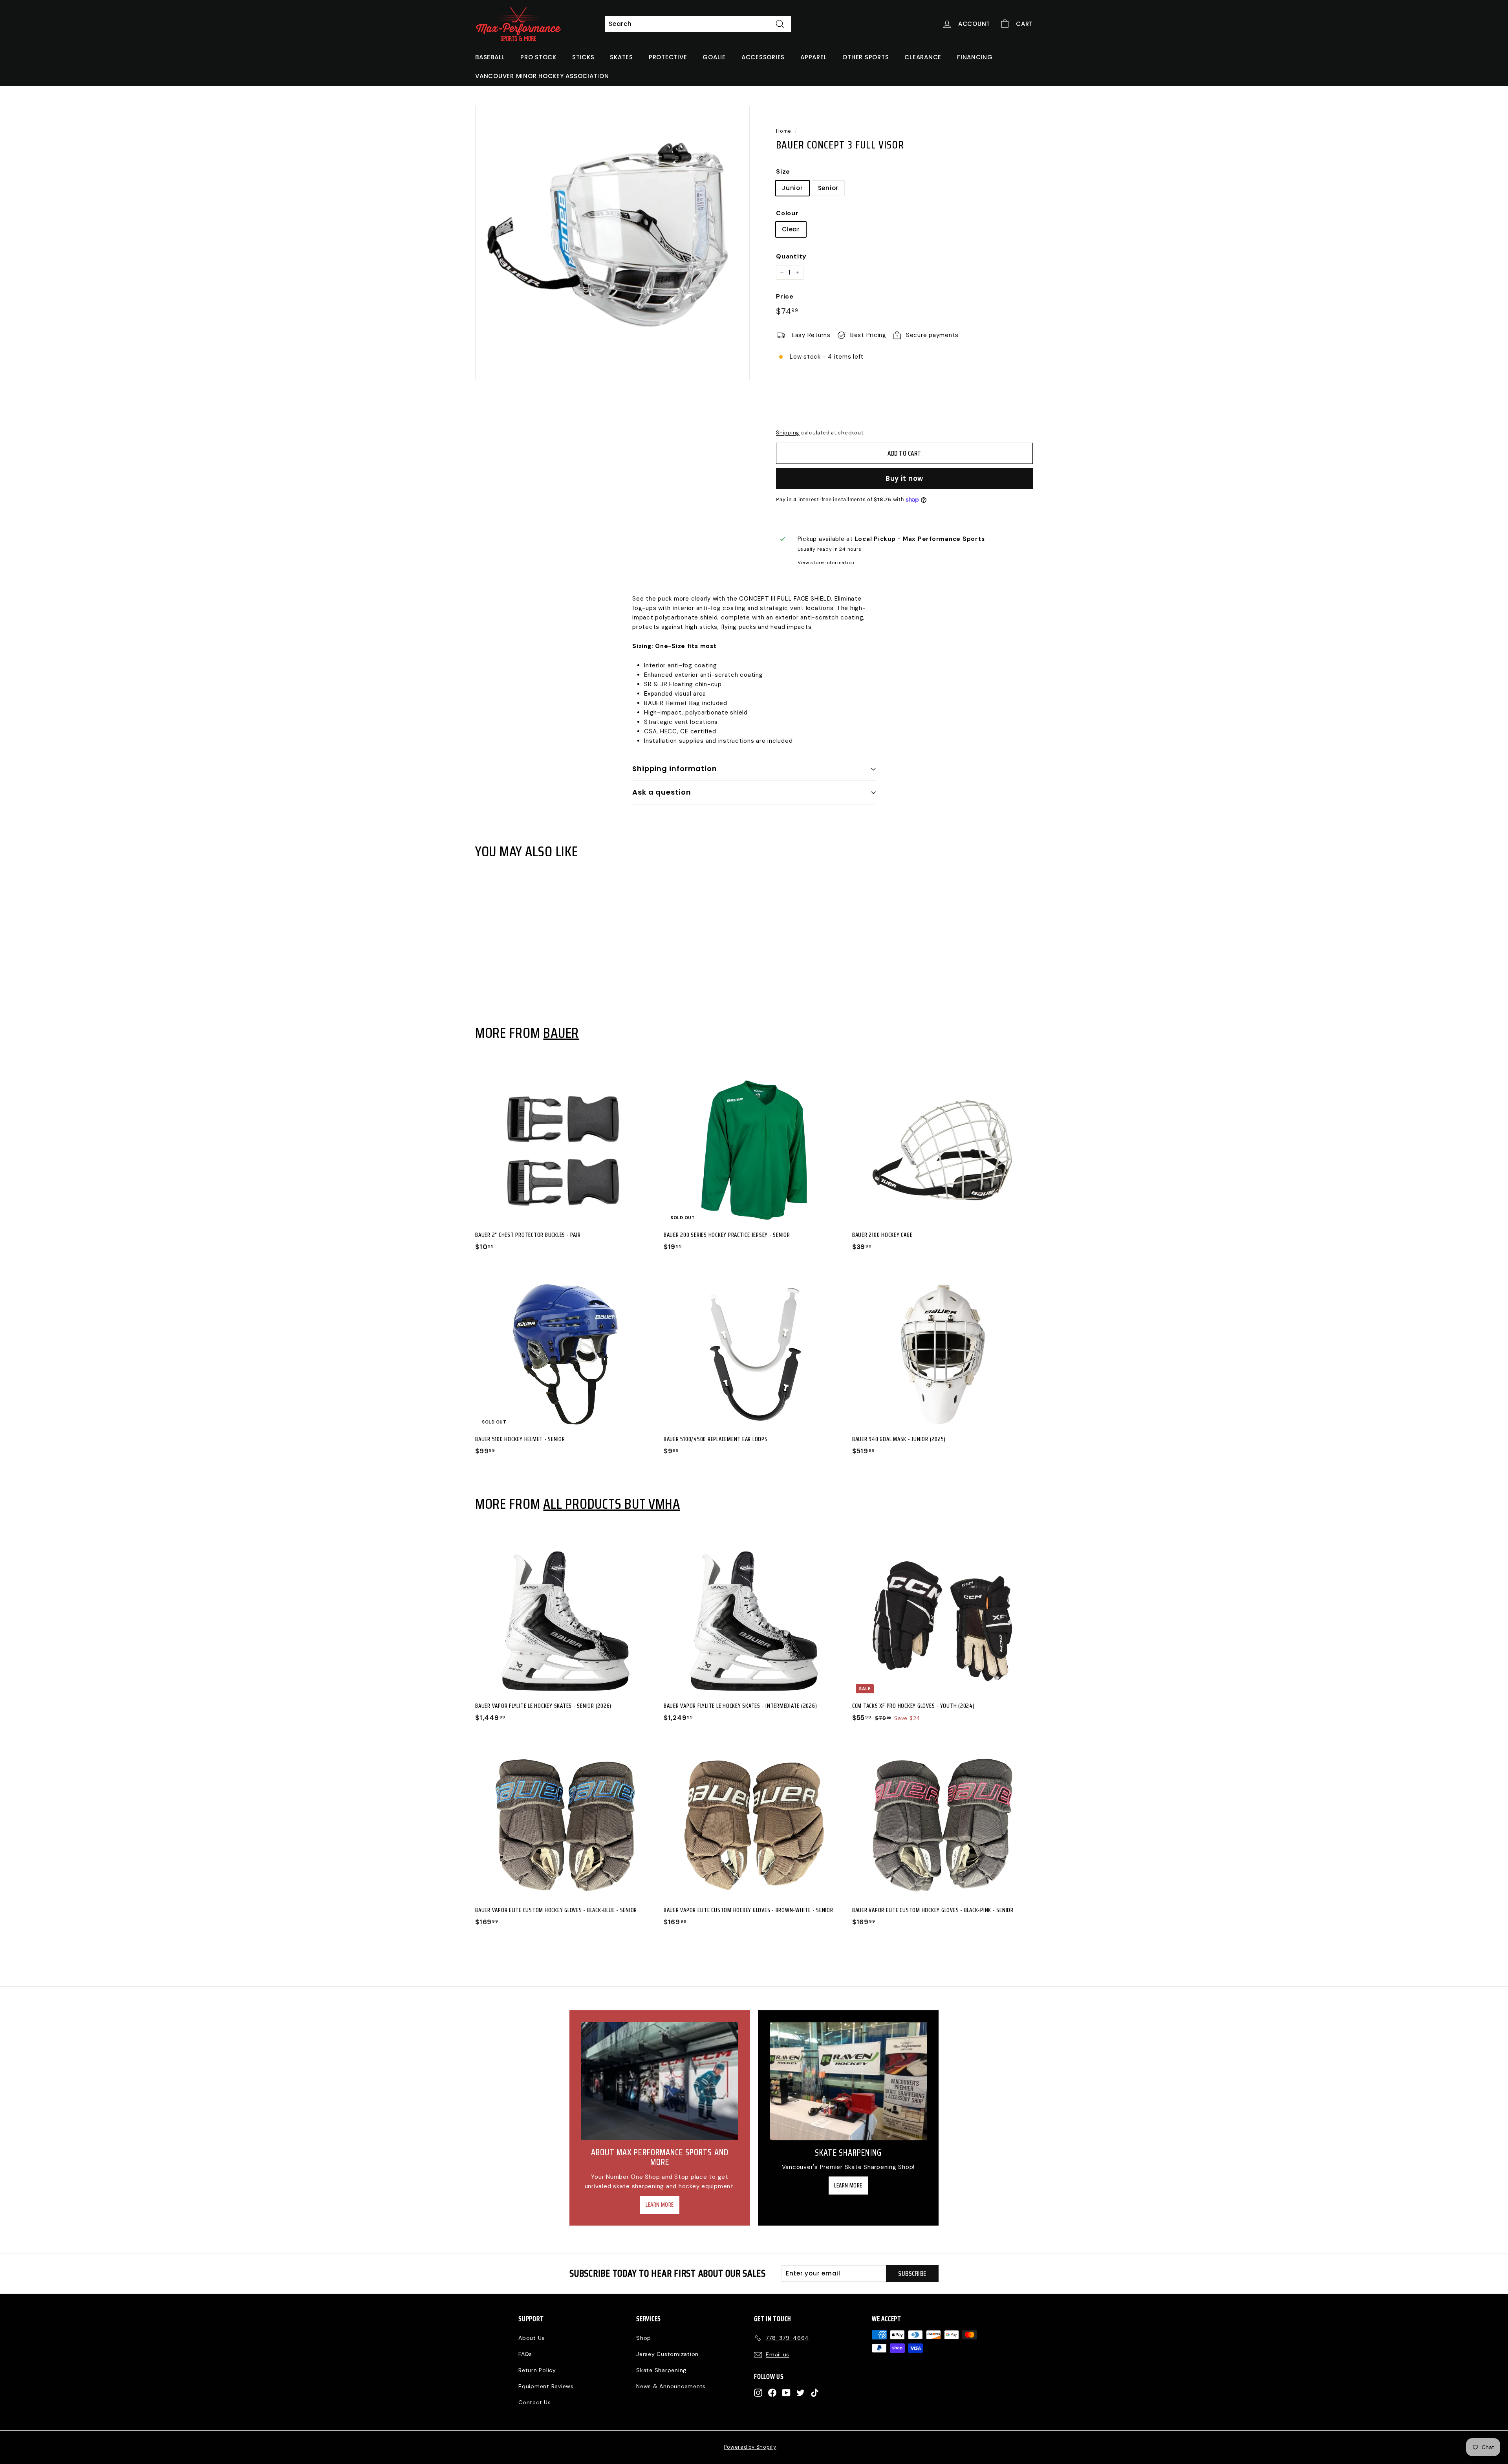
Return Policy (537, 2370)
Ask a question (662, 792)
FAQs (525, 2354)
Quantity (791, 256)
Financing (975, 57)
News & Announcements (671, 2386)
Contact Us (535, 2402)
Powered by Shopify (750, 2447)
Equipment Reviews (546, 2386)
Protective (668, 57)
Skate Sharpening (661, 2370)
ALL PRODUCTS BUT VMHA (612, 1504)
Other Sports (866, 57)
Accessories (763, 57)
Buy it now (905, 478)
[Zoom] (612, 243)
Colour (787, 213)
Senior (828, 188)
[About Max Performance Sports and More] (660, 2081)
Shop (644, 2338)
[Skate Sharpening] (848, 2081)
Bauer (561, 1033)
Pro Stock (538, 57)
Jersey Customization (667, 2354)
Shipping (788, 433)
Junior (792, 188)
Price (785, 296)
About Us (532, 2338)
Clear (791, 229)
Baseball (490, 57)
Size (783, 171)
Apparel (813, 57)
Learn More (660, 2205)
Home (784, 131)
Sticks (583, 57)
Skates (621, 57)
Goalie (714, 57)
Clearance (923, 57)
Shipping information (675, 769)
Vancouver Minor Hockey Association (542, 76)
